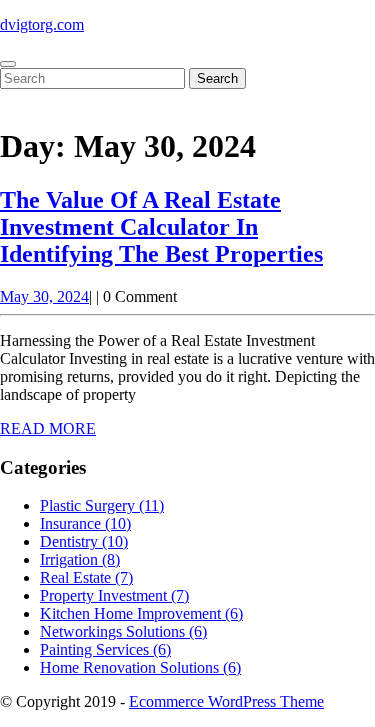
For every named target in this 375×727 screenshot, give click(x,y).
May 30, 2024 (44, 296)
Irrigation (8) (80, 559)
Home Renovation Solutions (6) (140, 667)
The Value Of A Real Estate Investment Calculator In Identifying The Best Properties (161, 227)
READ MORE (48, 428)
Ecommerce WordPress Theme (226, 701)
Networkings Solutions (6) (123, 631)
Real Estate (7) (86, 577)
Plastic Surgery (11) (102, 505)
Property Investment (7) (114, 595)
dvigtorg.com (42, 24)
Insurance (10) (85, 523)
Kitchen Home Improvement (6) (141, 613)
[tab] (8, 64)
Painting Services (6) (105, 649)
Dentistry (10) (84, 541)
